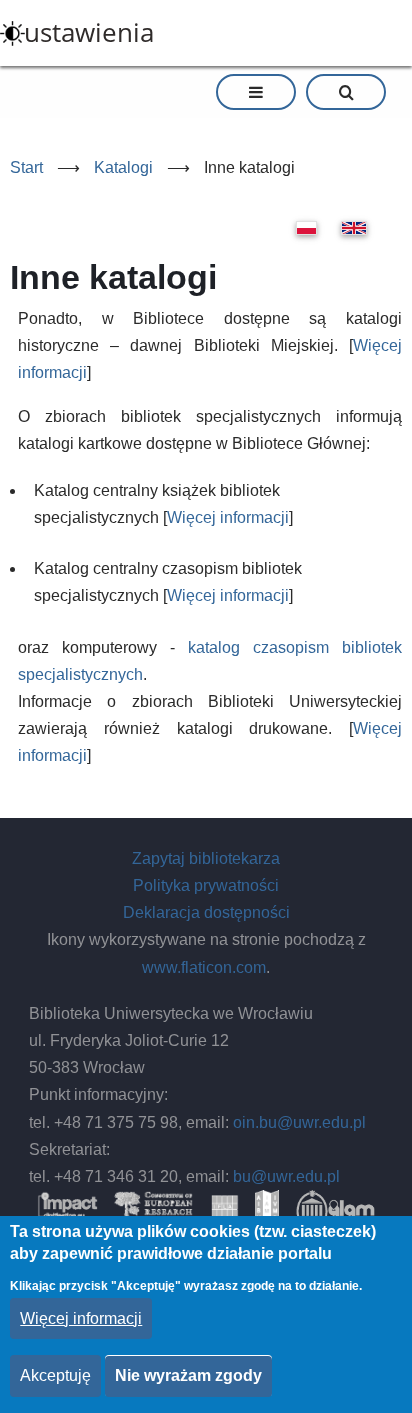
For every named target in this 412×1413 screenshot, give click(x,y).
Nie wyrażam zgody (188, 1375)
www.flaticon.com (204, 967)
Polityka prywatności (206, 885)
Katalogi (123, 167)
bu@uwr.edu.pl (286, 1176)
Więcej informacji (228, 517)
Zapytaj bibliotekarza (206, 858)
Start (26, 167)
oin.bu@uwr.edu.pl (299, 1122)
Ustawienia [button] (89, 32)
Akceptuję (55, 1375)
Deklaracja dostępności (206, 912)
